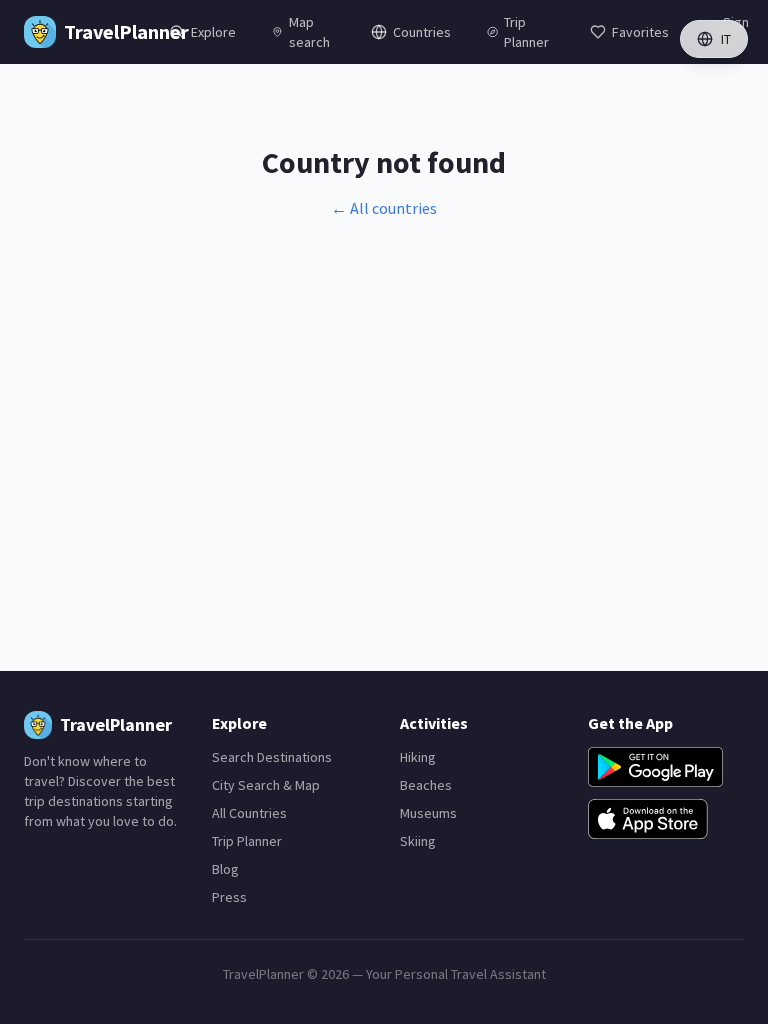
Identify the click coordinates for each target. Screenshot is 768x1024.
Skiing (418, 841)
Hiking (418, 757)
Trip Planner (247, 841)
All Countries (249, 813)
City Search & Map (266, 785)
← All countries (384, 208)
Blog (225, 869)
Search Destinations (272, 757)
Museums (428, 813)
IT (726, 39)
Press (229, 897)
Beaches (426, 785)
